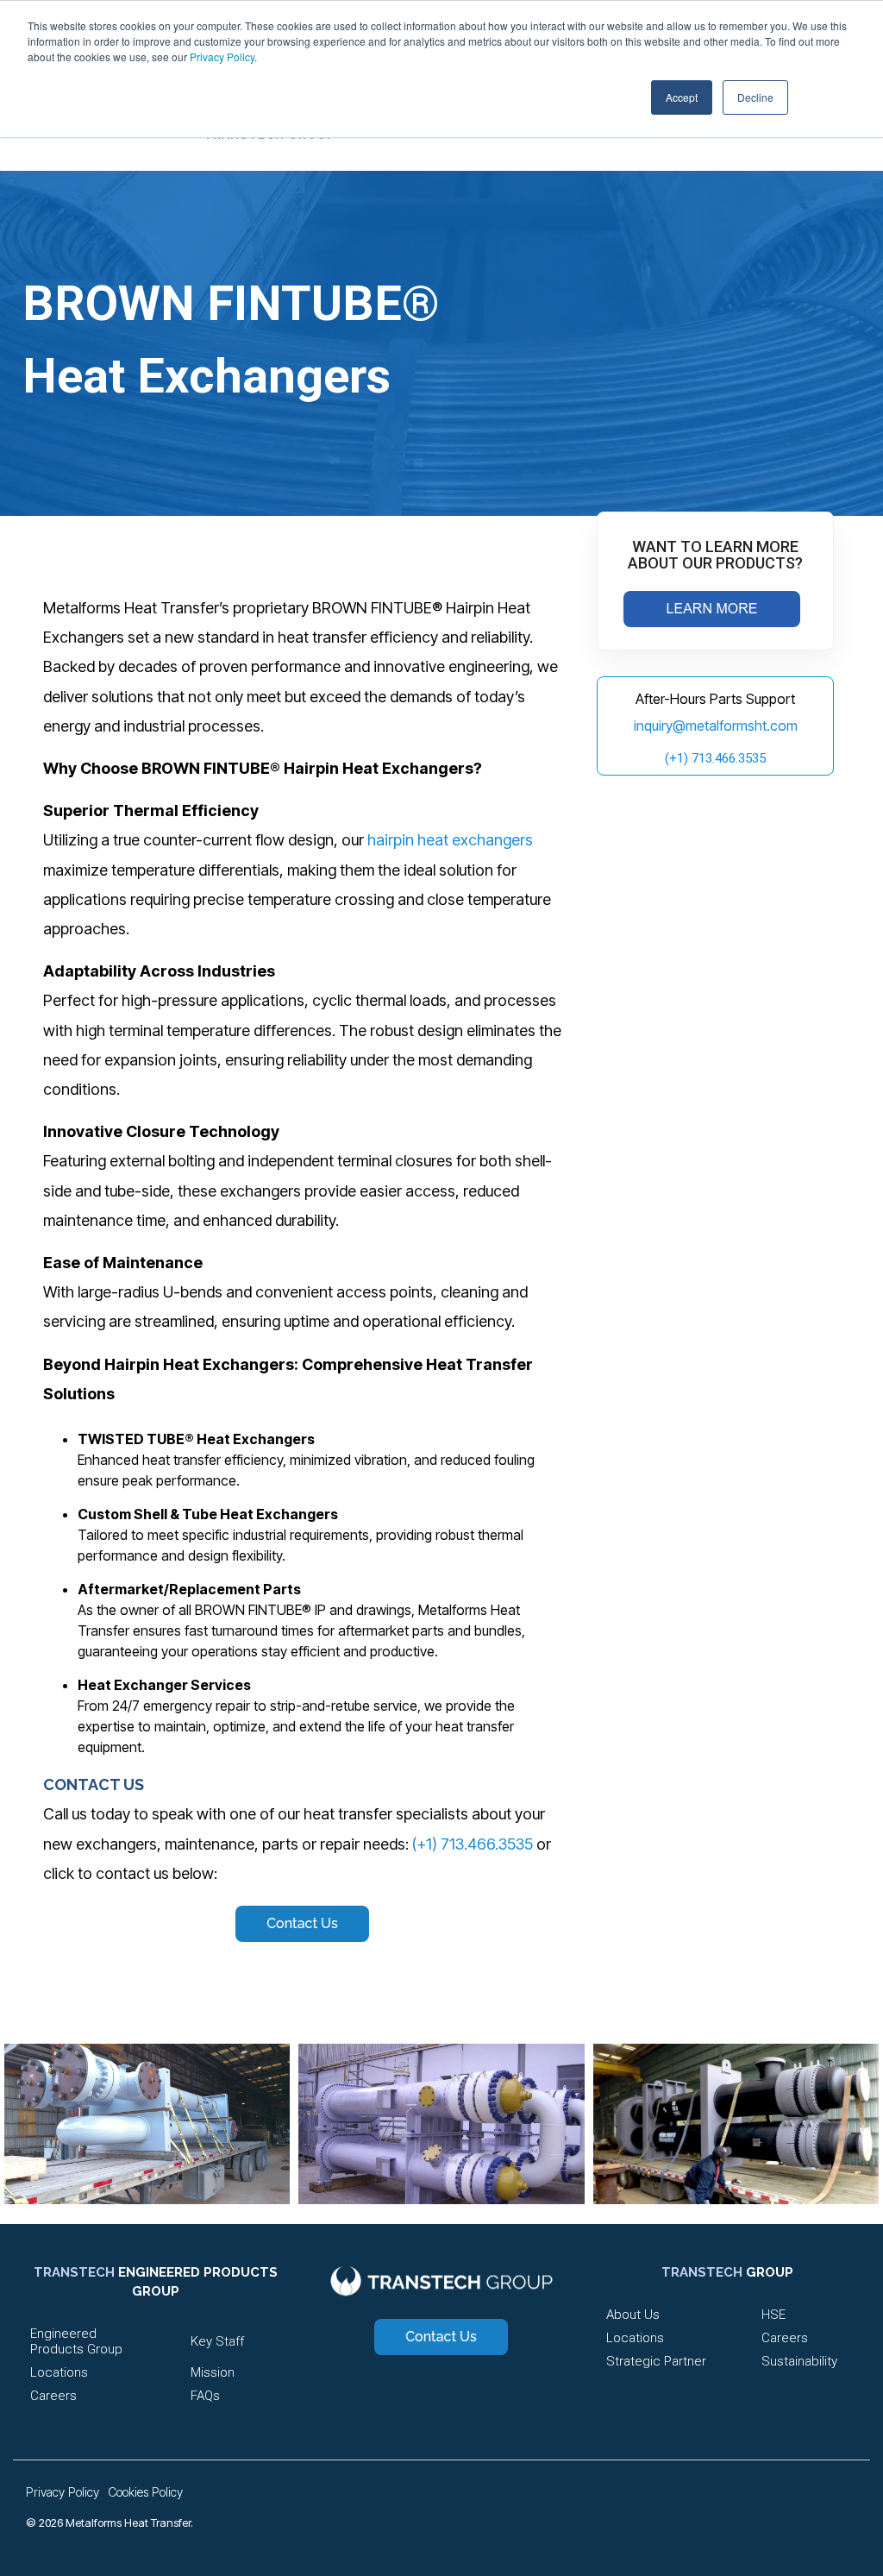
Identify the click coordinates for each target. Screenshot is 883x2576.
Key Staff (217, 2341)
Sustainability (799, 2361)
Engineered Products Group (76, 2341)
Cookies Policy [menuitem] (145, 2492)
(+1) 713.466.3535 (473, 1844)
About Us (633, 2315)
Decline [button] (755, 97)
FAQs (205, 2396)
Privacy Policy (222, 57)
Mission (213, 2372)
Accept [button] (682, 97)
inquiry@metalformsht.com (716, 726)
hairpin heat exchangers (450, 840)
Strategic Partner (656, 2361)
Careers (53, 2396)
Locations (59, 2372)
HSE (773, 2315)
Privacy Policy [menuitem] (63, 2492)
